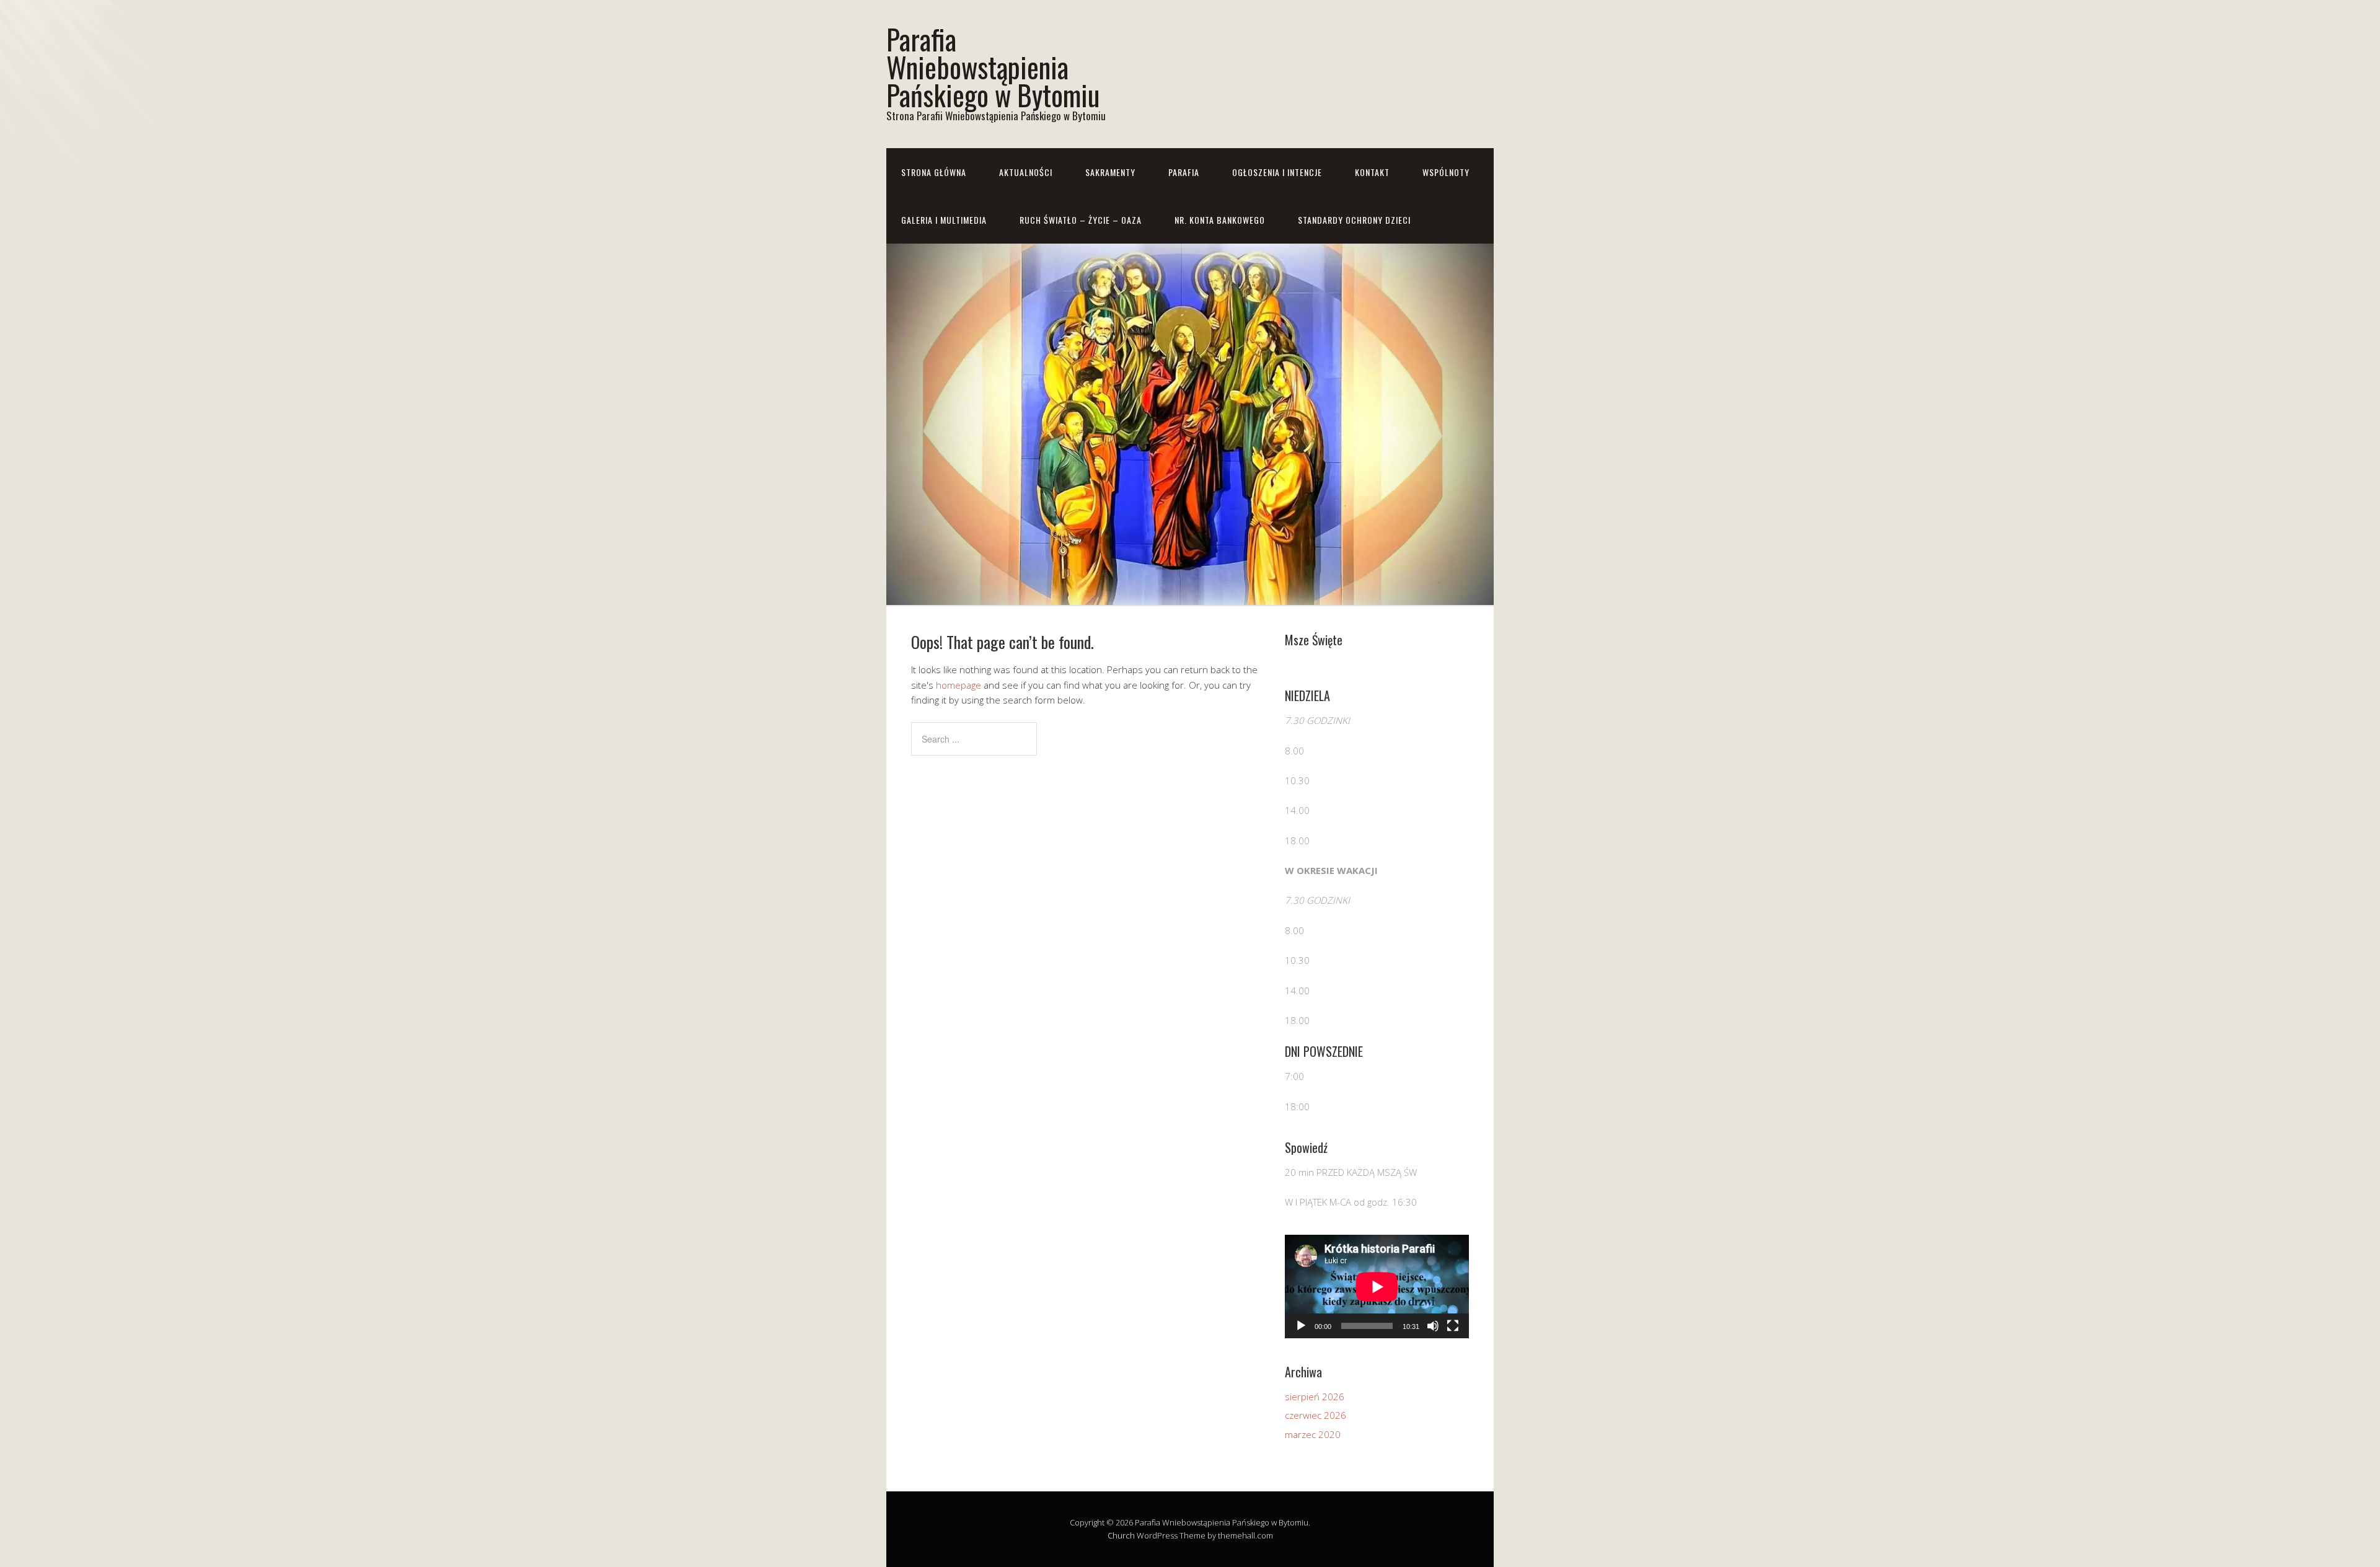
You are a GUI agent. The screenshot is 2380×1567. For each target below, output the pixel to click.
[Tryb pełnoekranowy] (1453, 1326)
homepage (959, 685)
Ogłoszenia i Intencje (1277, 172)
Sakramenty (1110, 172)
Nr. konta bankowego (1220, 220)
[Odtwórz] (1301, 1326)
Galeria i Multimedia (944, 220)
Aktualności (1026, 172)
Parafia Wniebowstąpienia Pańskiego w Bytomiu (993, 67)
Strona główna (934, 172)
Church (1121, 1535)
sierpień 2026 (1315, 1397)
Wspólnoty (1446, 172)
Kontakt (1372, 172)
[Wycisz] (1433, 1326)
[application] (1377, 1287)
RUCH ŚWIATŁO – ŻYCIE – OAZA (1081, 220)
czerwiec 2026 (1316, 1415)
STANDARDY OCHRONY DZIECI (1354, 220)
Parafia (1184, 172)
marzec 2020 (1313, 1434)
